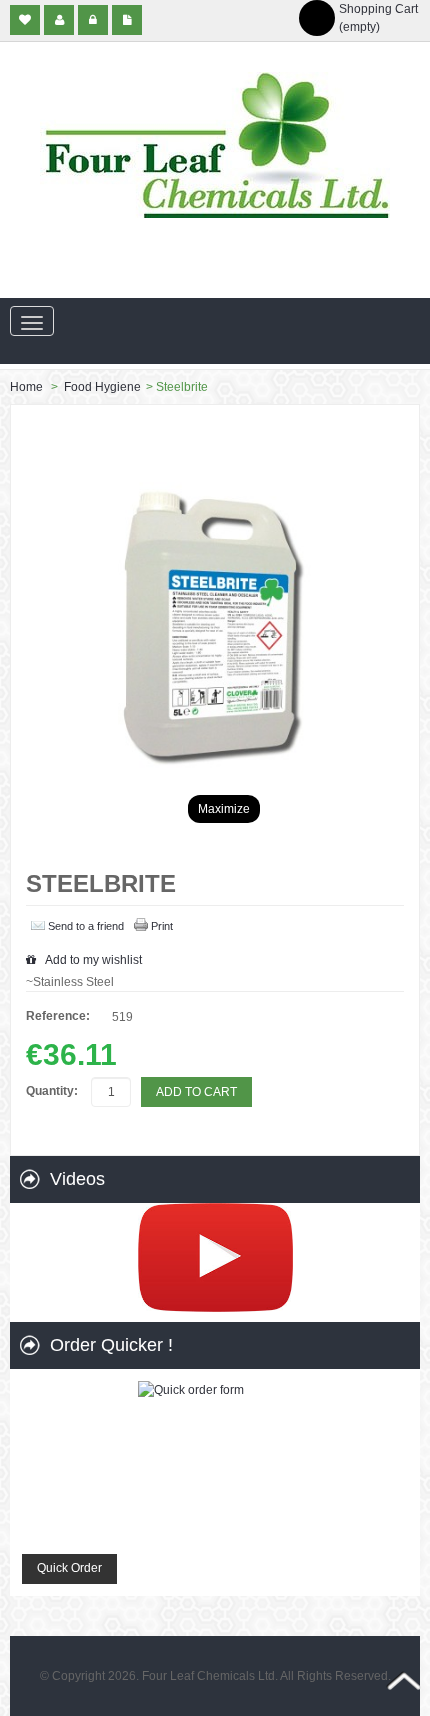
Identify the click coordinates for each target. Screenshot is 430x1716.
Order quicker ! (111, 1345)
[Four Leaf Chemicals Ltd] (215, 145)
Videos (77, 1179)
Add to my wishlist (92, 960)
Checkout (127, 20)
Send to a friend (86, 926)
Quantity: (52, 1091)
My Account (59, 20)
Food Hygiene (102, 387)
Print (162, 926)
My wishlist (25, 20)
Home (26, 387)
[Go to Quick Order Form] (215, 1462)
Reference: (58, 1016)
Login (93, 20)
